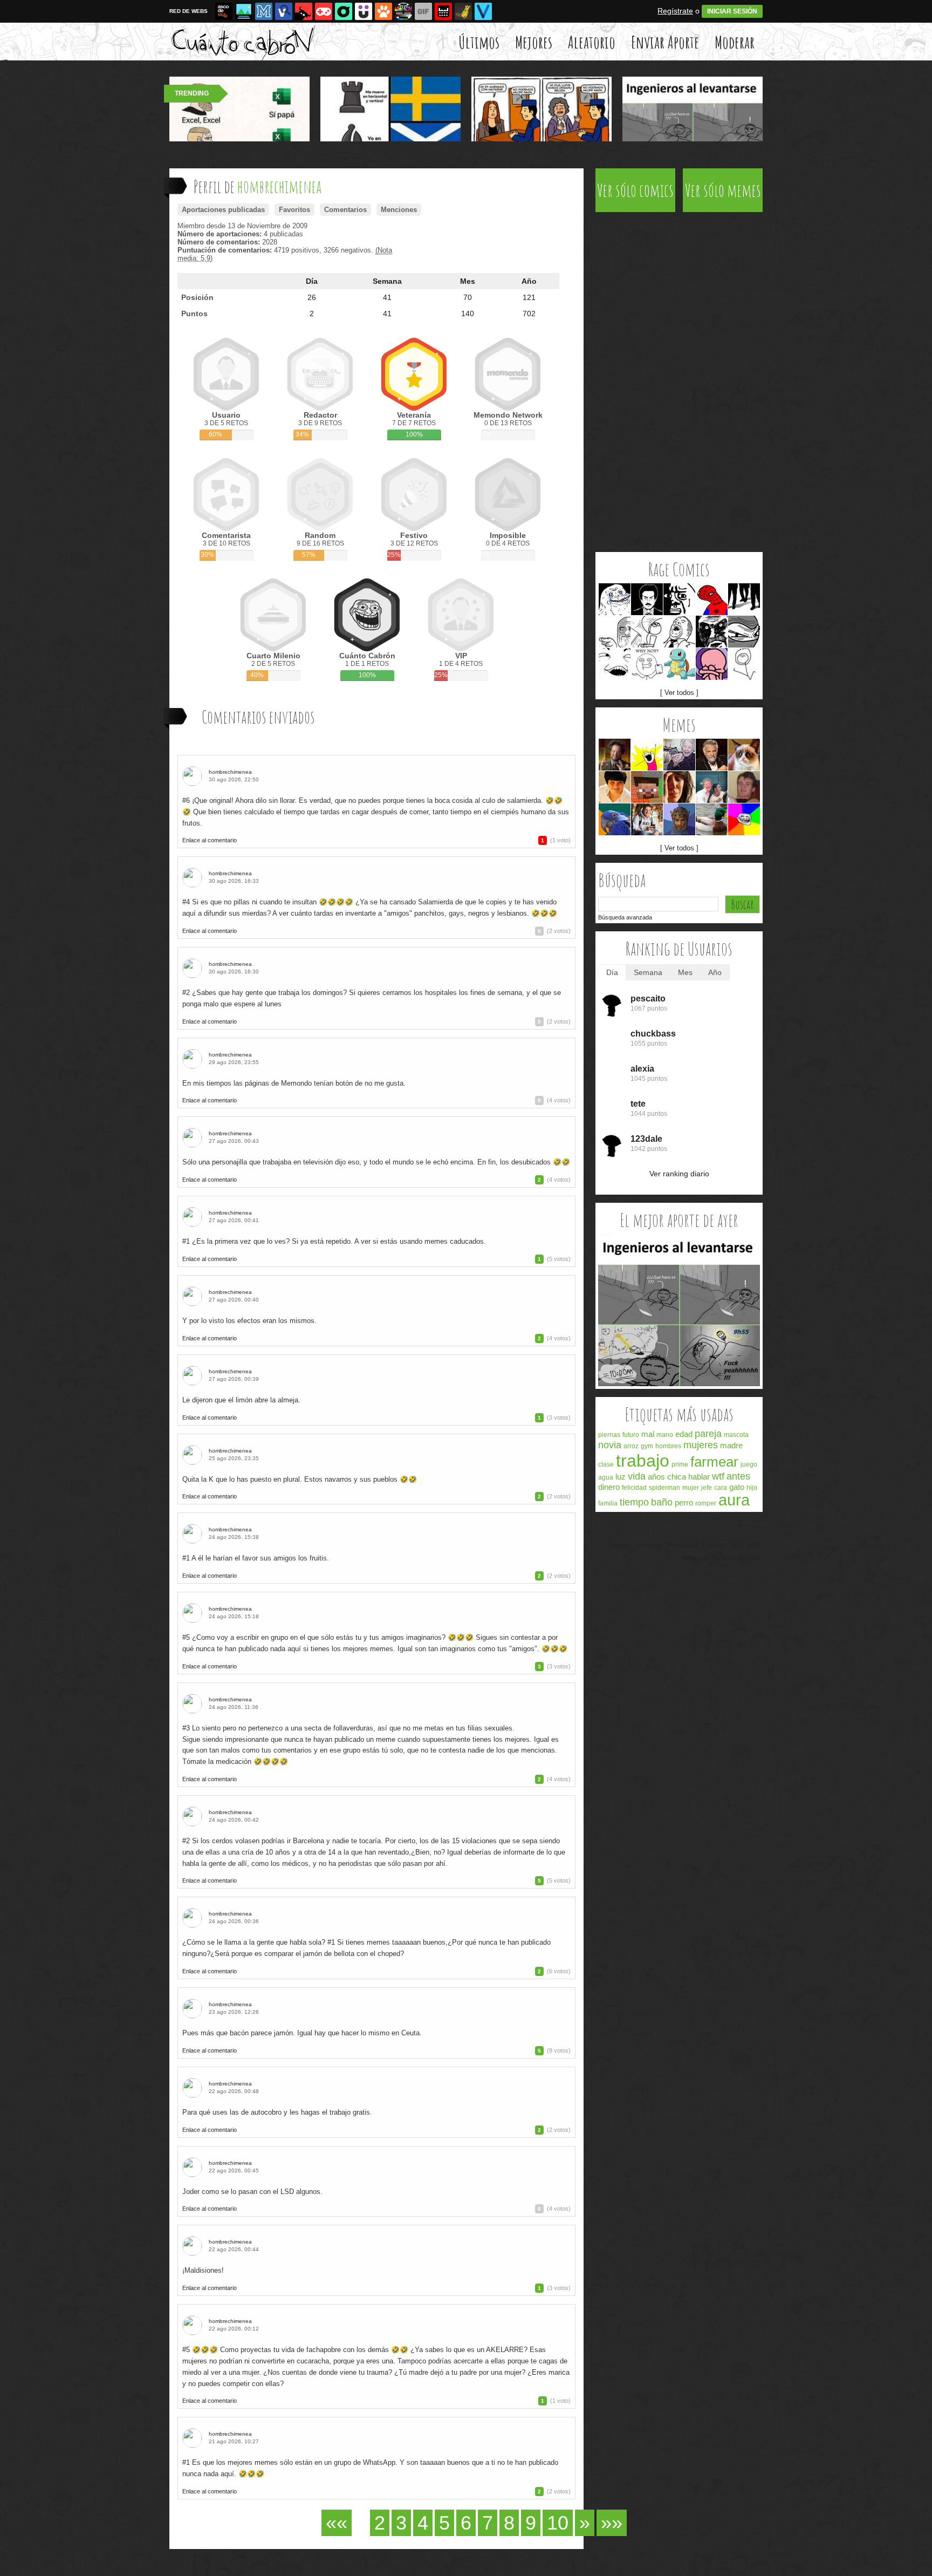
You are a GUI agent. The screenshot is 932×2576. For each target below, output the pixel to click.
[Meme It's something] (744, 664)
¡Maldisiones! (203, 2270)
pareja (708, 1434)
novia (610, 1445)
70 (468, 297)
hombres (668, 1446)
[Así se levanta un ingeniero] (679, 1384)
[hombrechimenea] (194, 776)
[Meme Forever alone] (615, 599)
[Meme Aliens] (615, 755)
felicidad (634, 1488)
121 (529, 297)
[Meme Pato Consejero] (712, 819)
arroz (631, 1446)
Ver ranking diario (679, 1174)
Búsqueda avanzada (625, 917)
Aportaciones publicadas (223, 210)
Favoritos (294, 210)
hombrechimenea (230, 772)
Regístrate (675, 11)
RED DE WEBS (189, 11)
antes (738, 1476)
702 (529, 314)
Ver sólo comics (635, 190)
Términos (649, 1545)
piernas (609, 1435)
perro (684, 1502)
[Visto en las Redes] (284, 11)
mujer (691, 1488)
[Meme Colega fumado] (744, 787)
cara (721, 1488)
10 (558, 2523)
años (656, 1477)
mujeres (701, 1445)
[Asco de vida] (224, 11)
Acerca (620, 1545)
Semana (387, 281)
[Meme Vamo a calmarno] (679, 664)
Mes (468, 281)
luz (621, 1477)
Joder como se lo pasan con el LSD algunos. (252, 2192)
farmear (714, 1462)
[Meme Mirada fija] (712, 632)
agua (606, 1477)
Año (529, 281)
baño (662, 1502)
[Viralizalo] (483, 11)
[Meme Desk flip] (647, 632)
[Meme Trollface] (744, 819)
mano (665, 1435)
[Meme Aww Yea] (679, 632)
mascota (736, 1435)
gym (647, 1446)
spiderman (664, 1488)
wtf (718, 1476)
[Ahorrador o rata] (463, 11)
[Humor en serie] (364, 11)
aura (734, 1500)
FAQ (737, 1545)
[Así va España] (304, 11)
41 (387, 297)
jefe (707, 1488)
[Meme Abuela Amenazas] (679, 755)
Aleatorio (592, 42)
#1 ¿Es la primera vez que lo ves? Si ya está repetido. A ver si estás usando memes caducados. (334, 1241)
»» (612, 2523)
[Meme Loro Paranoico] (615, 819)
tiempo (634, 1502)
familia (608, 1503)
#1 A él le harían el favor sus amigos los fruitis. (256, 1558)
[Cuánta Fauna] (383, 11)
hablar (699, 1477)
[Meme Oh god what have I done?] (712, 664)
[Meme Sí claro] (615, 664)
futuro (631, 1435)
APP (753, 1545)
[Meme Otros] (744, 599)
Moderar (735, 42)
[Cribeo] (344, 11)
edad (684, 1434)
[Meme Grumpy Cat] (744, 755)
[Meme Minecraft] (647, 787)
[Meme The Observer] (647, 599)
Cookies (714, 1545)
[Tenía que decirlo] (443, 11)
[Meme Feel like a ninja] (744, 632)
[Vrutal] (324, 11)
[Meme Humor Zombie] (712, 787)
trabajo (643, 1461)
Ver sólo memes (723, 190)
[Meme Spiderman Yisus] (712, 599)
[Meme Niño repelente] (615, 787)
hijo (752, 1488)
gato (737, 1487)
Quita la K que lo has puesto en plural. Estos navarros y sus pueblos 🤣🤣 (300, 1479)
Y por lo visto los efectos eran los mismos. (249, 1321)
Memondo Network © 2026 (721, 1558)
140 (468, 314)
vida (637, 1476)
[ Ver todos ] (679, 693)
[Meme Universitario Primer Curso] (647, 819)
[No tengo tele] (403, 11)
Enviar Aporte (665, 42)
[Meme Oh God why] (679, 599)
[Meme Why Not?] (647, 664)
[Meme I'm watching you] (615, 632)
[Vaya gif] (423, 11)
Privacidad (682, 1545)
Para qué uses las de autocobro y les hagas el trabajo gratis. (277, 2112)
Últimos (479, 42)
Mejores (534, 42)
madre (731, 1445)
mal (648, 1434)
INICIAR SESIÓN (732, 11)
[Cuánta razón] (244, 11)
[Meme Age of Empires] (679, 819)
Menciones (399, 210)
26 (312, 297)
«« (337, 2523)
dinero (609, 1487)
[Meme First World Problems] (679, 787)
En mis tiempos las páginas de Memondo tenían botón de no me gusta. (294, 1083)
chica (677, 1477)
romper (706, 1503)
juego (749, 1464)
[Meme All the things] (647, 755)
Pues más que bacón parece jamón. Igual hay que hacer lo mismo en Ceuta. (302, 2033)
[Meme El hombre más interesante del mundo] (712, 755)
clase (606, 1464)
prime (680, 1464)
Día (312, 281)
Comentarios (345, 210)
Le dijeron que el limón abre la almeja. (241, 1400)
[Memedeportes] (264, 11)
